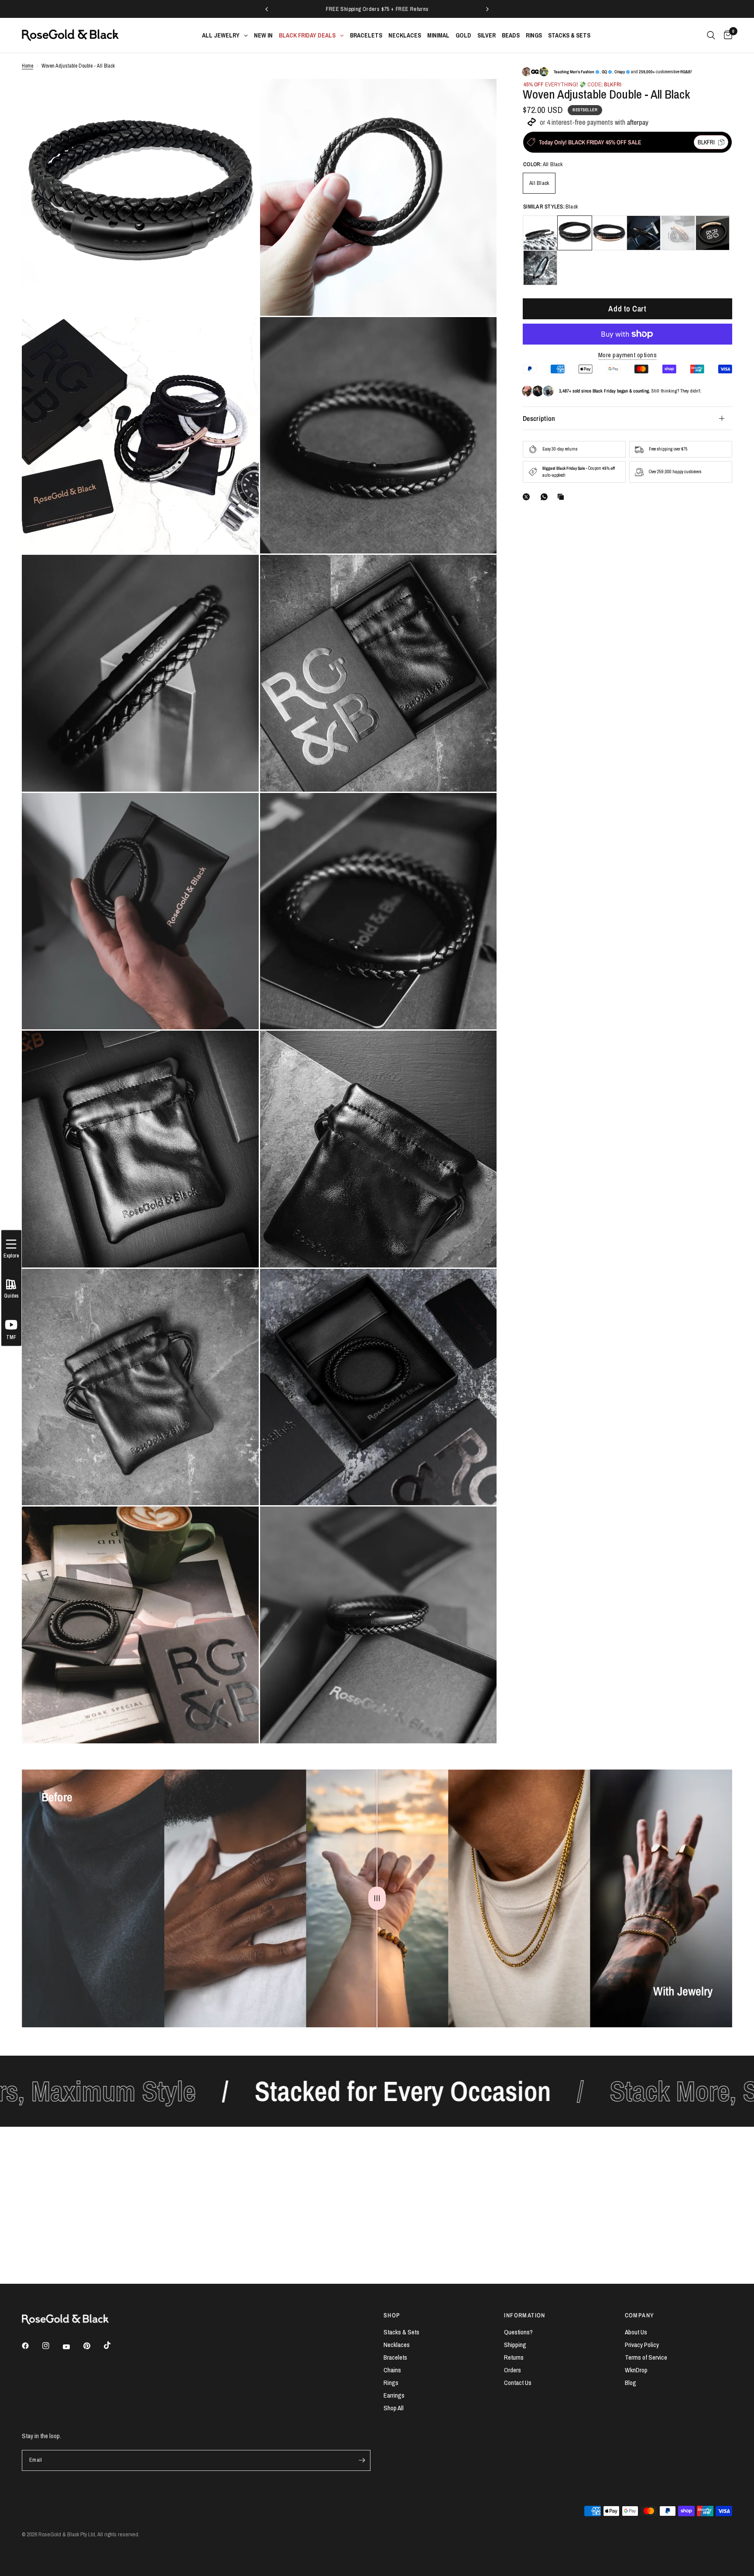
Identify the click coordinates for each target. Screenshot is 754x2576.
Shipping (515, 2345)
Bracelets (395, 2357)
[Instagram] (52, 2346)
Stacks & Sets (401, 2332)
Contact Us (518, 2383)
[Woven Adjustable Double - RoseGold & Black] (609, 233)
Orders (512, 2370)
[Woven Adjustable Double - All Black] (575, 233)
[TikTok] (113, 2345)
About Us (636, 2332)
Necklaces (397, 2345)
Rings (391, 2383)
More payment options (627, 355)
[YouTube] (72, 2347)
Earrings (394, 2395)
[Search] (711, 35)
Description (539, 418)
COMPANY (640, 2315)
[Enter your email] (362, 2460)
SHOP (392, 2315)
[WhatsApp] (546, 497)
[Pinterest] (93, 2346)
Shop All (394, 2408)
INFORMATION (524, 2315)
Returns (514, 2357)
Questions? (518, 2332)
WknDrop (636, 2370)
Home (27, 66)
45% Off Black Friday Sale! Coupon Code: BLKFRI (403, 9)
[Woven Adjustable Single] (713, 233)
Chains (392, 2370)
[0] (726, 35)
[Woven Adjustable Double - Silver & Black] (540, 233)
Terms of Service (646, 2357)
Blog (631, 2383)
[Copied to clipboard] (562, 497)
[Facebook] (31, 2346)
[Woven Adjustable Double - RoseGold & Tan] (678, 233)
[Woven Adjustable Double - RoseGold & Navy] (644, 233)
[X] (528, 497)
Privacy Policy (642, 2345)
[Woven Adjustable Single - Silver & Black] (540, 268)
